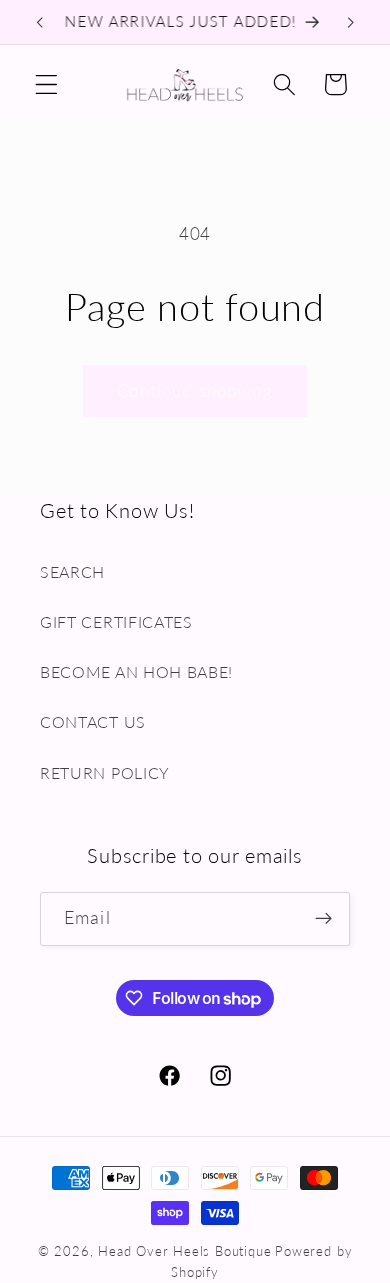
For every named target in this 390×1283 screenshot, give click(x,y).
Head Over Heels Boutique (184, 1251)
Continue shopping (195, 390)
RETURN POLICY (105, 772)
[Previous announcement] (39, 22)
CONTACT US (93, 721)
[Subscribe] (323, 919)
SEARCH (72, 571)
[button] (46, 84)
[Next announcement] (351, 22)
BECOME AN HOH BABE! (136, 671)
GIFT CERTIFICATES (116, 621)
